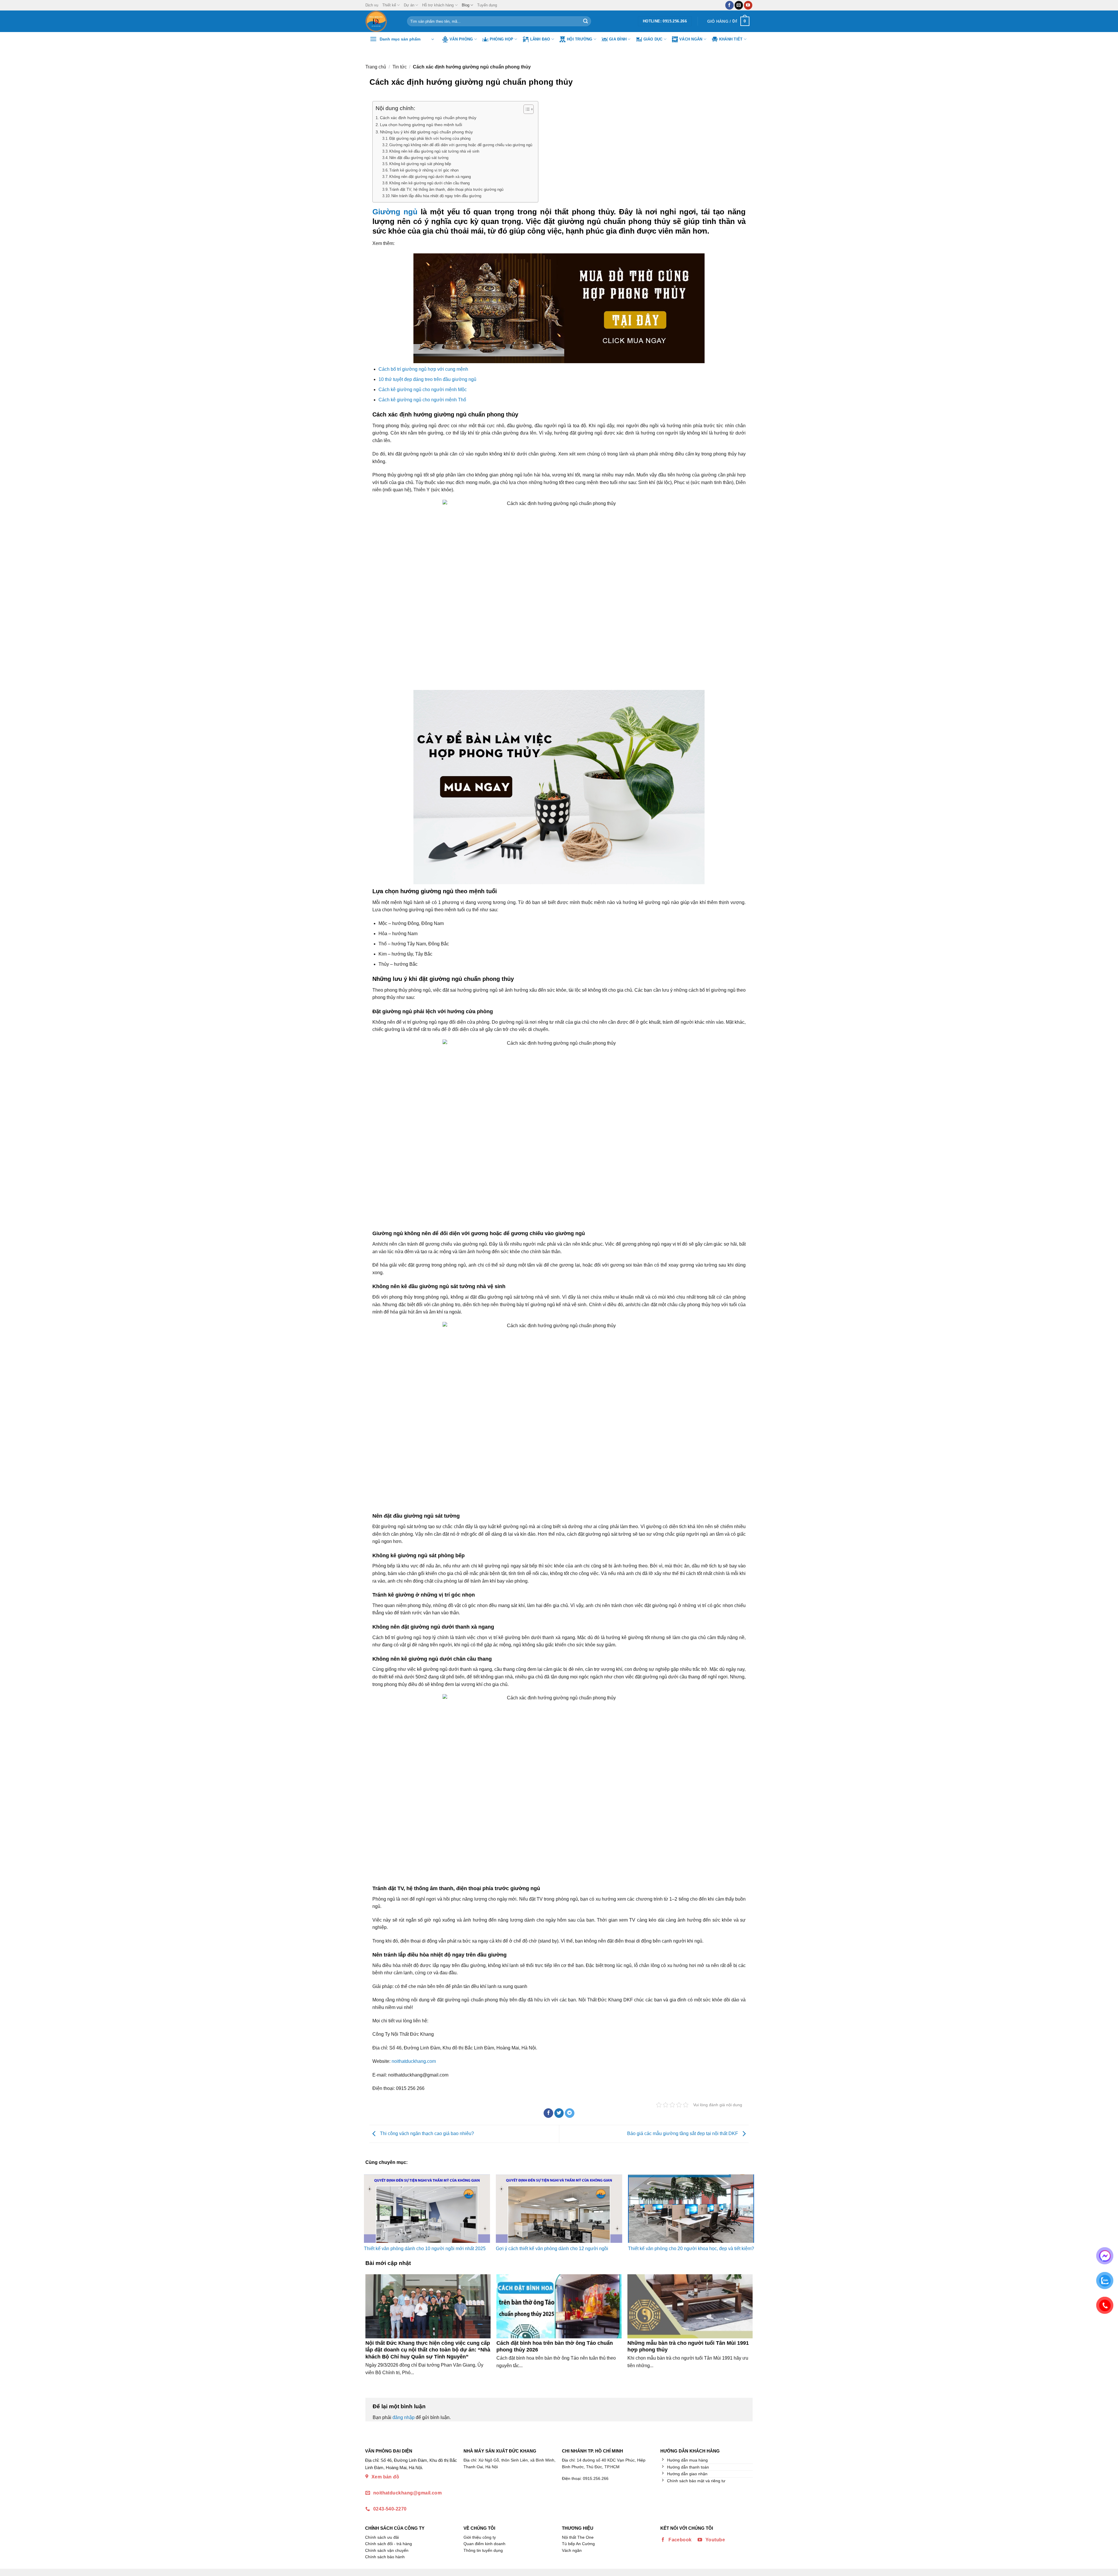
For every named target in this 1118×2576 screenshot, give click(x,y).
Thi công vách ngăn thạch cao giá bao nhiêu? (426, 2133)
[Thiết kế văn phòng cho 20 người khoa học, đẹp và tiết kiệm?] (691, 2209)
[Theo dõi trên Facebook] (729, 5)
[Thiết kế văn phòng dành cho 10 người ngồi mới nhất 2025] (427, 2209)
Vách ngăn (691, 39)
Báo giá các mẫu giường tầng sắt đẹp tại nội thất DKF (683, 2133)
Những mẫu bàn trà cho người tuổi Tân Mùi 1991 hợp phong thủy (688, 2346)
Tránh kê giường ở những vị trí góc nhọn (424, 170)
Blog (466, 5)
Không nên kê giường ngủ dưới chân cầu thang (429, 183)
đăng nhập (404, 2417)
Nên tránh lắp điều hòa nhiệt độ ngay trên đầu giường (436, 196)
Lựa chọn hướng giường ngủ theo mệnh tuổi (421, 125)
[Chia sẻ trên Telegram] (570, 2113)
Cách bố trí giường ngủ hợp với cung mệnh (423, 369)
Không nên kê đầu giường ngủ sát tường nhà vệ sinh (434, 151)
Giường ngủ (395, 212)
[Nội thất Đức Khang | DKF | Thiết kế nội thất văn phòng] (382, 21)
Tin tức (400, 67)
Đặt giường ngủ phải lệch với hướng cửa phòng (430, 138)
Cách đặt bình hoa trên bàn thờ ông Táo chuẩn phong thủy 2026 (555, 2346)
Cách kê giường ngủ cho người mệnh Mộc (423, 390)
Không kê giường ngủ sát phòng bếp (420, 164)
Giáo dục (653, 39)
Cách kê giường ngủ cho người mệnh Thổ (422, 400)
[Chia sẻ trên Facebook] (548, 2113)
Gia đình (618, 39)
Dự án (409, 5)
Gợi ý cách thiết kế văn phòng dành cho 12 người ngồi (552, 2249)
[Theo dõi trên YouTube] (748, 5)
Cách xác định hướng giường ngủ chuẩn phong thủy (428, 118)
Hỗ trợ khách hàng (438, 5)
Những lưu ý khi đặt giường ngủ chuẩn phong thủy (426, 132)
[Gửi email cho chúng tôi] (739, 5)
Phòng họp (501, 39)
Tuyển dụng (487, 5)
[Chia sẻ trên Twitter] (559, 2113)
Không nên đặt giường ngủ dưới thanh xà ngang (430, 177)
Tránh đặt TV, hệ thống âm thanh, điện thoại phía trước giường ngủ (446, 189)
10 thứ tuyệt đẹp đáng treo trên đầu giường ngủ (427, 379)
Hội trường (580, 39)
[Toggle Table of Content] (526, 109)
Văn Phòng (461, 39)
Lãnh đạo (540, 39)
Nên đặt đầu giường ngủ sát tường (419, 158)
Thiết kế (389, 5)
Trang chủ (376, 67)
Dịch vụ (372, 5)
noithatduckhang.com (414, 2061)
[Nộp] (585, 21)
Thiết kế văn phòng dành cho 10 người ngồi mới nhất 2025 (425, 2249)
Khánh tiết (731, 39)
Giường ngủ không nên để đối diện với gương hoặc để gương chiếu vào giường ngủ (461, 145)
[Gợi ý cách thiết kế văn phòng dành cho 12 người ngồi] (559, 2209)
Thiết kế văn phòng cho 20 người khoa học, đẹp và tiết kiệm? (691, 2249)
